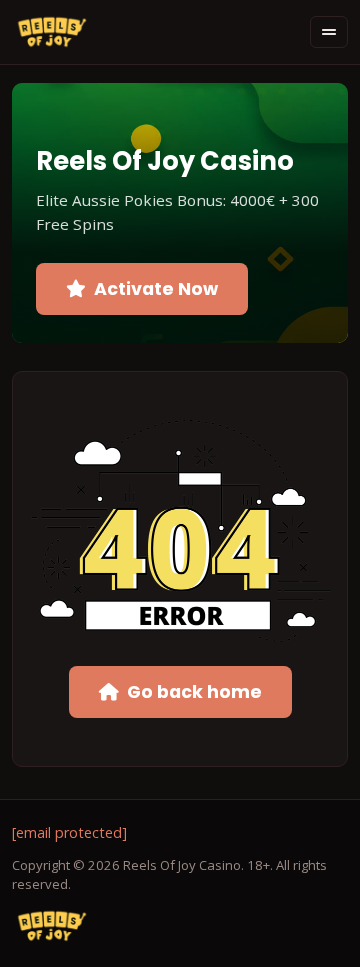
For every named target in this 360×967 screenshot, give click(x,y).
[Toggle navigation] (329, 32)
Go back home (194, 692)
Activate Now (156, 289)
